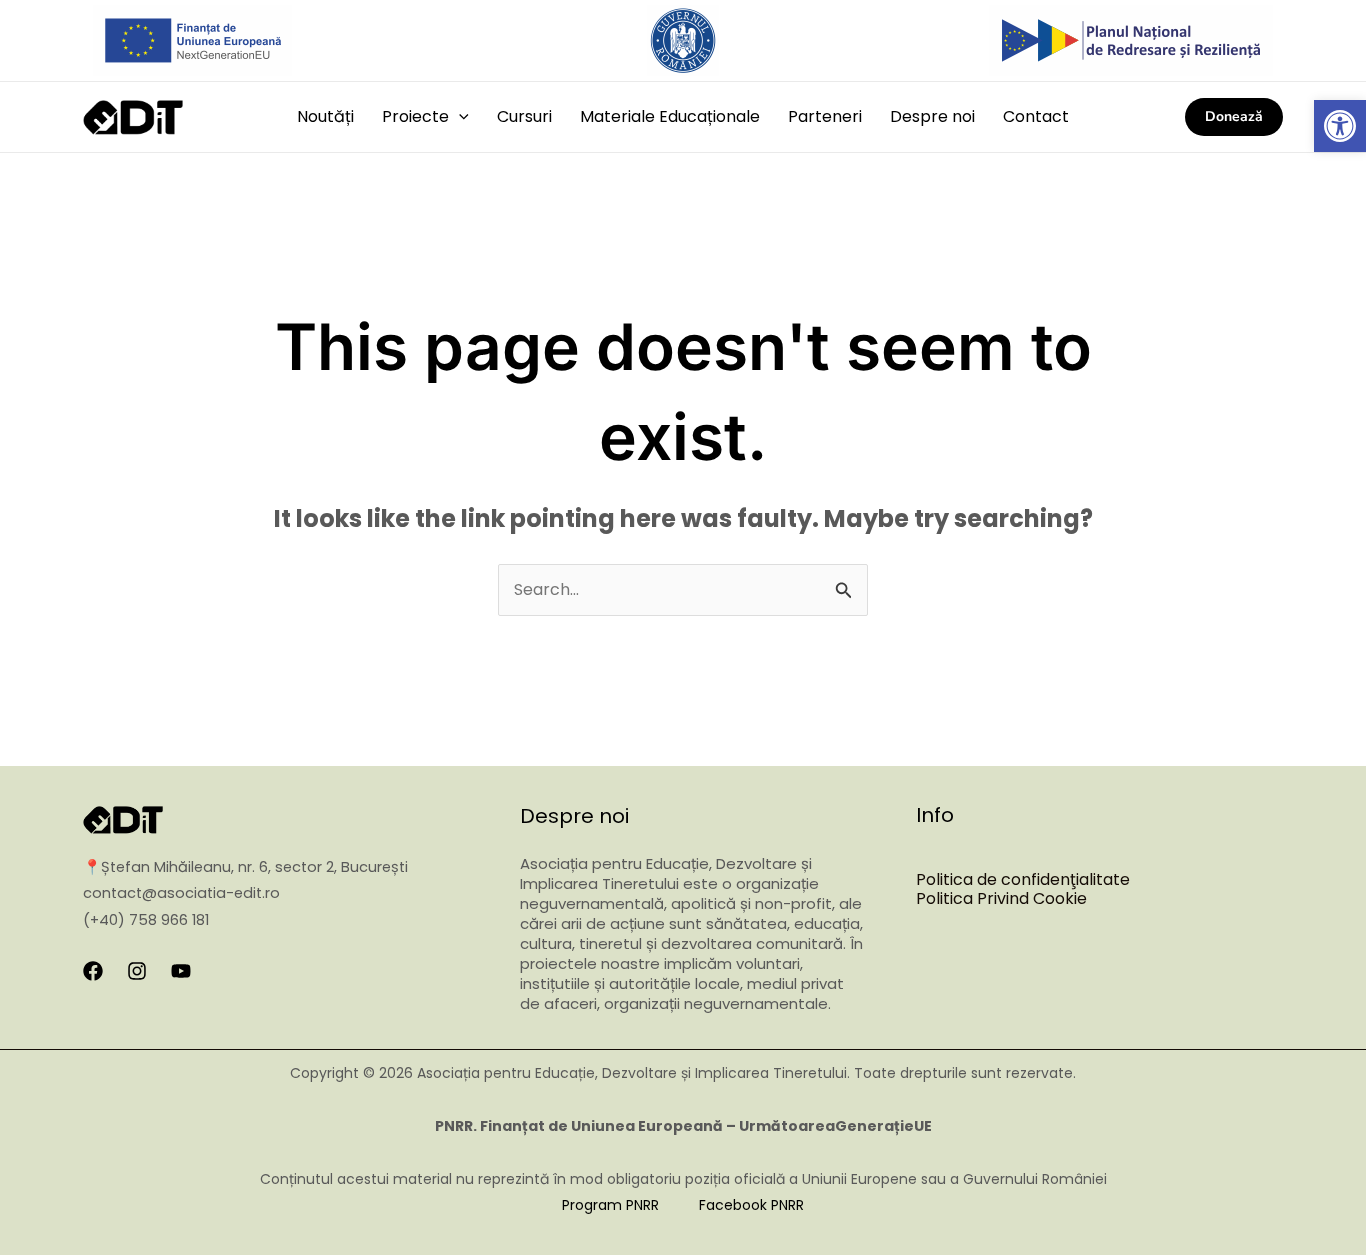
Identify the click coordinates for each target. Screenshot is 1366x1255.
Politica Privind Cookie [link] (1001, 898)
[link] (1340, 126)
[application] (459, 117)
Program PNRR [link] (610, 1205)
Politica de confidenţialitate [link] (1023, 879)
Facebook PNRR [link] (751, 1205)
